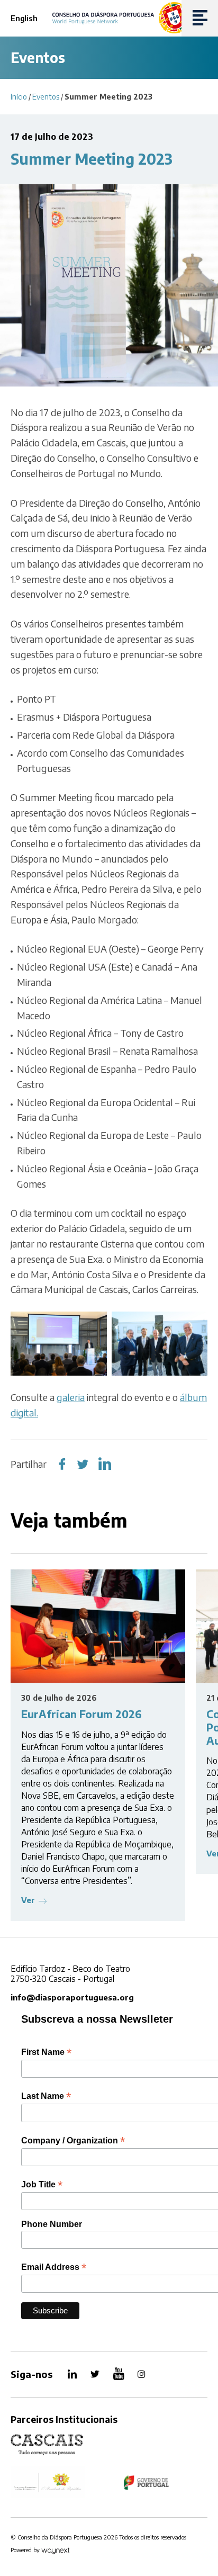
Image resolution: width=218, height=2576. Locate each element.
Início (19, 97)
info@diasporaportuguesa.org (72, 1997)
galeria (71, 1397)
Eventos (46, 97)
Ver (28, 1900)
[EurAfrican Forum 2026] (98, 1626)
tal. (32, 1412)
